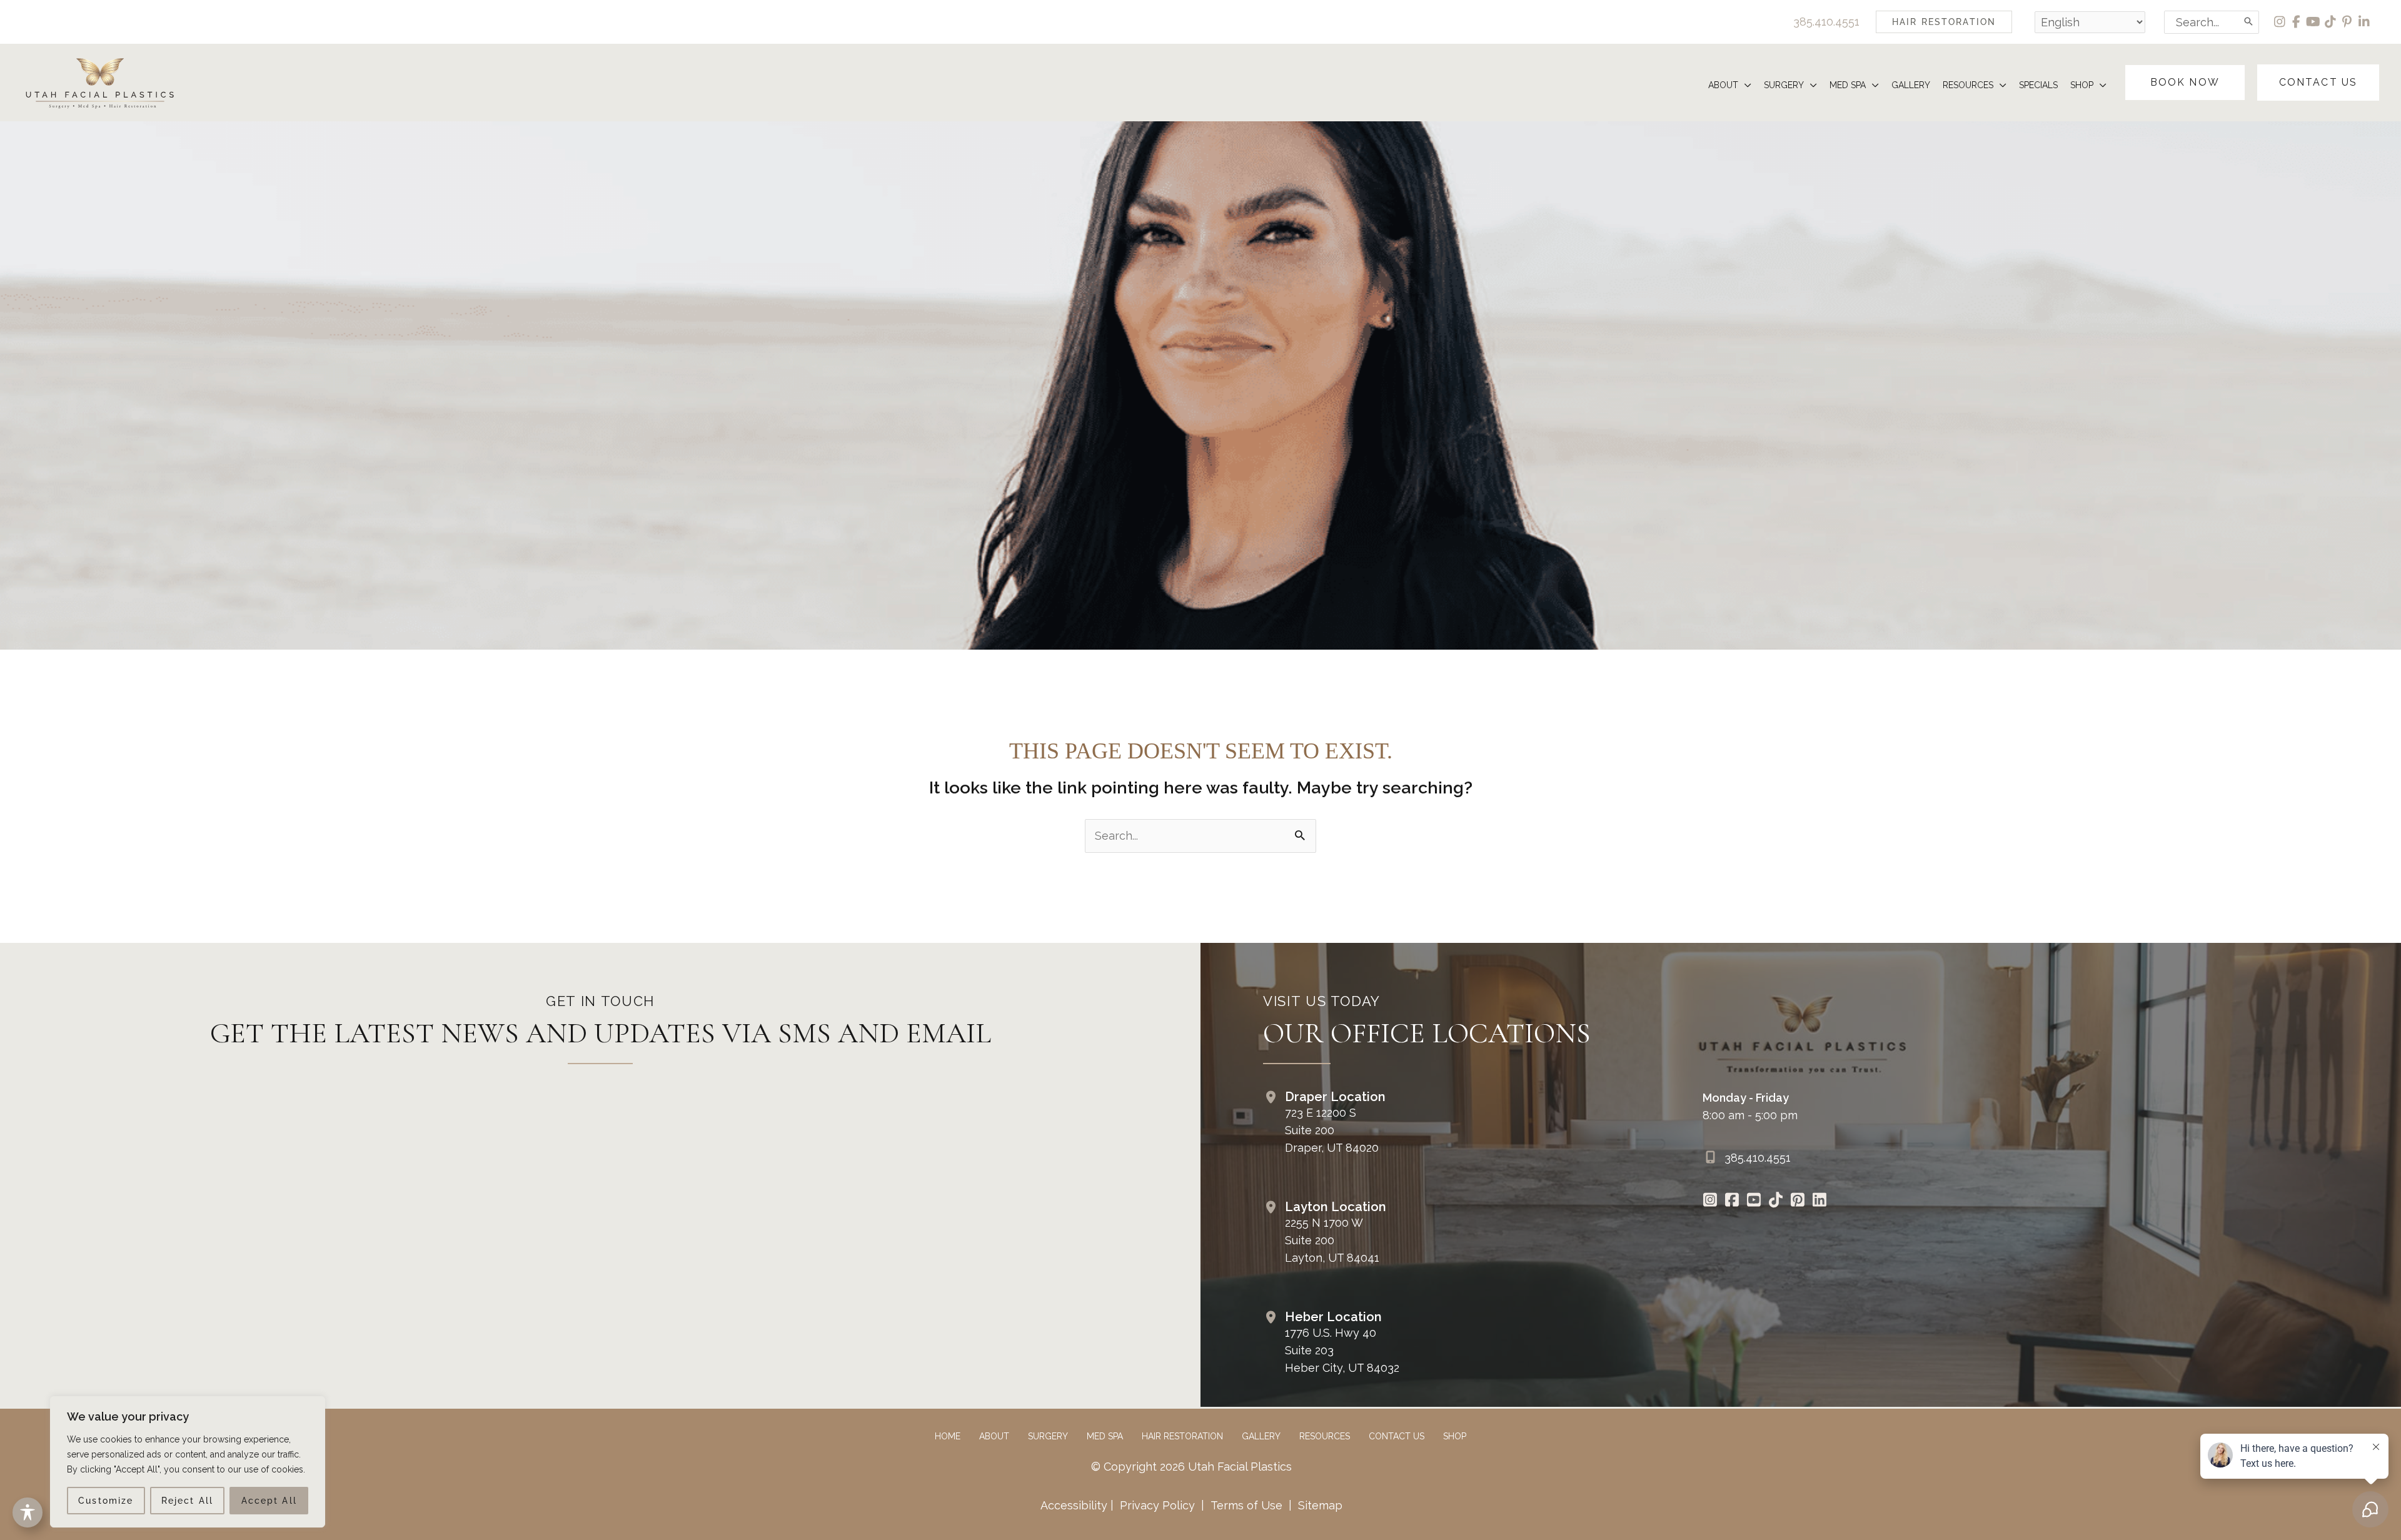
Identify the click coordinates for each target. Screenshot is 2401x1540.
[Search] (2249, 22)
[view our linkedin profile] (2364, 22)
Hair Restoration (1182, 1436)
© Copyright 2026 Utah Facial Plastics (1191, 1467)
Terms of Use (1246, 1505)
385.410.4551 (1826, 22)
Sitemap (1319, 1505)
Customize (106, 1501)
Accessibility (1074, 1505)
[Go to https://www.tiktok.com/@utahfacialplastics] (1776, 1201)
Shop (1455, 1436)
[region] (188, 1462)
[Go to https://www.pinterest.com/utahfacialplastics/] (1798, 1201)
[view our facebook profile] (2297, 22)
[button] (1944, 22)
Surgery (1048, 1436)
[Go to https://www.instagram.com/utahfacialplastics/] (1710, 1201)
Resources (1325, 1436)
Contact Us (1397, 1436)
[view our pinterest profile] (2348, 22)
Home (948, 1436)
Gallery (1261, 1436)
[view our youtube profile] (2314, 22)
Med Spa (1105, 1436)
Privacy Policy (1157, 1505)
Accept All (269, 1501)
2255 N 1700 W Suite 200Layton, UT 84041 (1332, 1240)
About (994, 1436)
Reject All (187, 1501)
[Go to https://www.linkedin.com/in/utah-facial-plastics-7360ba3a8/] (1820, 1201)
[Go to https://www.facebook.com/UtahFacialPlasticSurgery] (1732, 1201)
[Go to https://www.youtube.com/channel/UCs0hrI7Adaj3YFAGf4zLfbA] (1754, 1201)
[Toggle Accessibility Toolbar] (28, 1512)
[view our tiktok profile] (2331, 22)
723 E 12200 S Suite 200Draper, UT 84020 (1332, 1130)
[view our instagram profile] (2280, 22)
